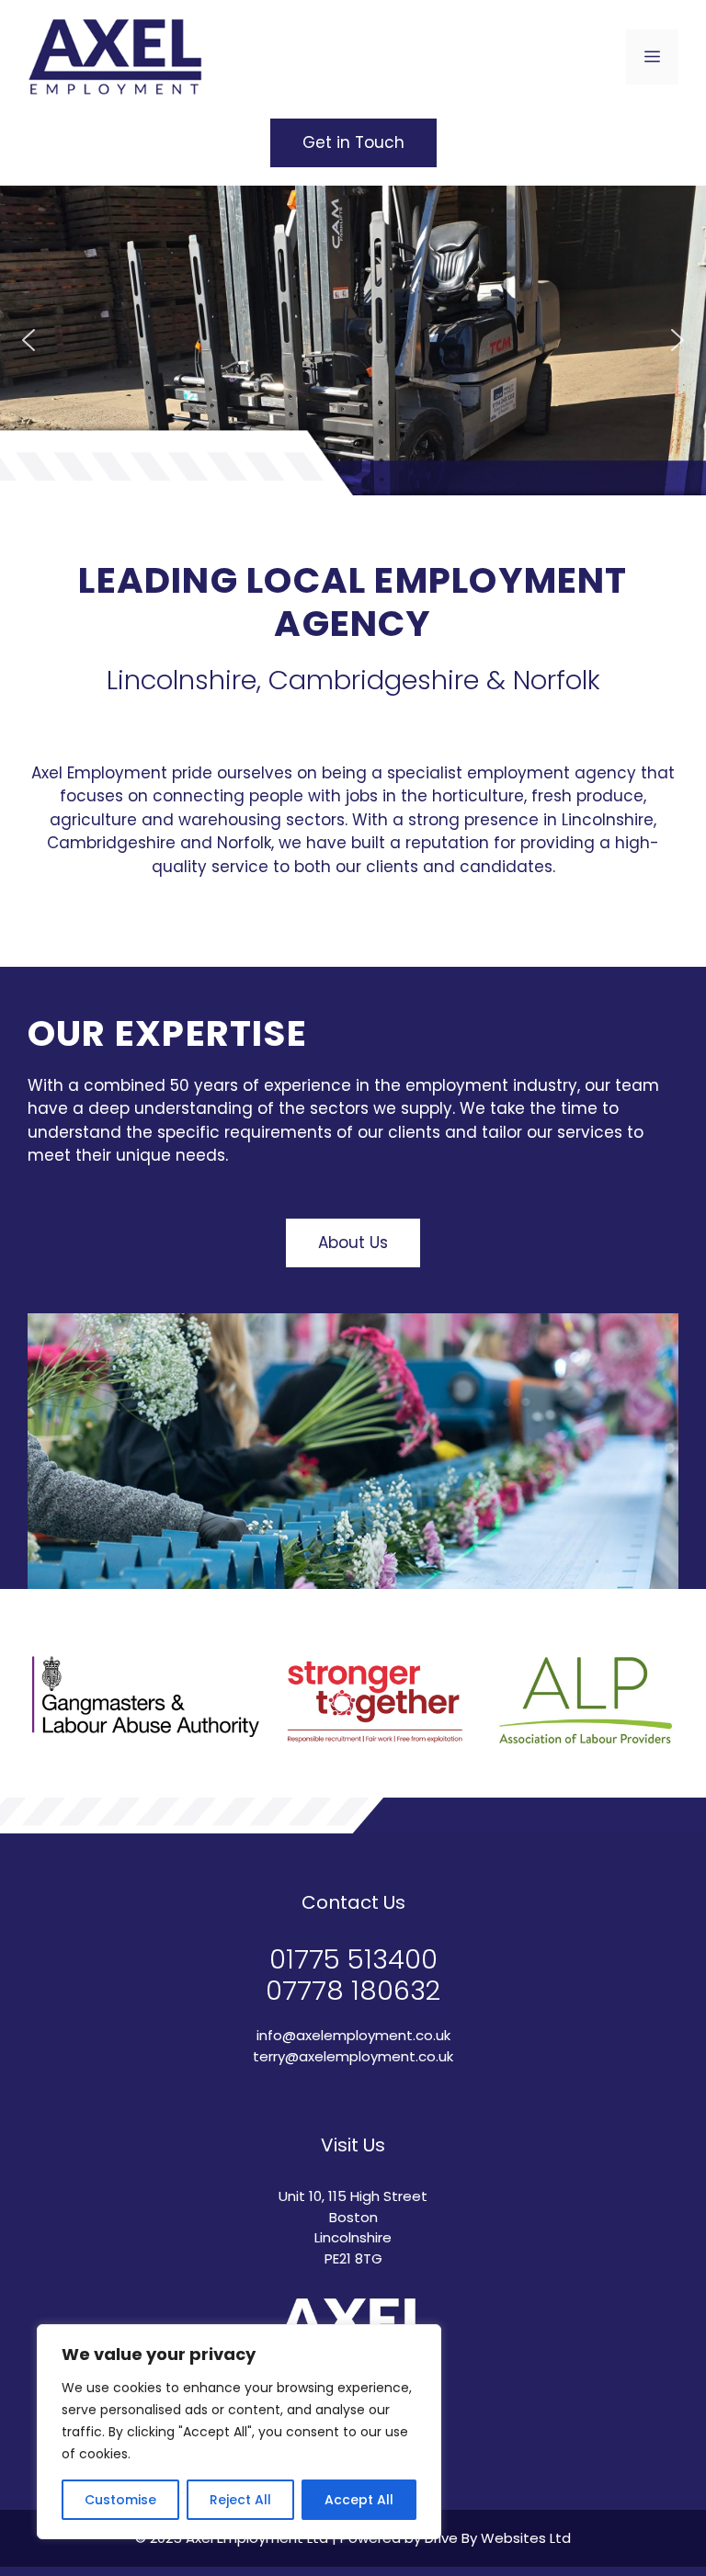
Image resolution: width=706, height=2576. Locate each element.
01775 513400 (353, 1959)
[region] (239, 2432)
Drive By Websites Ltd (498, 2538)
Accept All (359, 2500)
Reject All (240, 2500)
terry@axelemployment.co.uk (353, 2056)
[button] (28, 340)
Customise (120, 2500)
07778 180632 (353, 1991)
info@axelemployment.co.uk (353, 2035)
